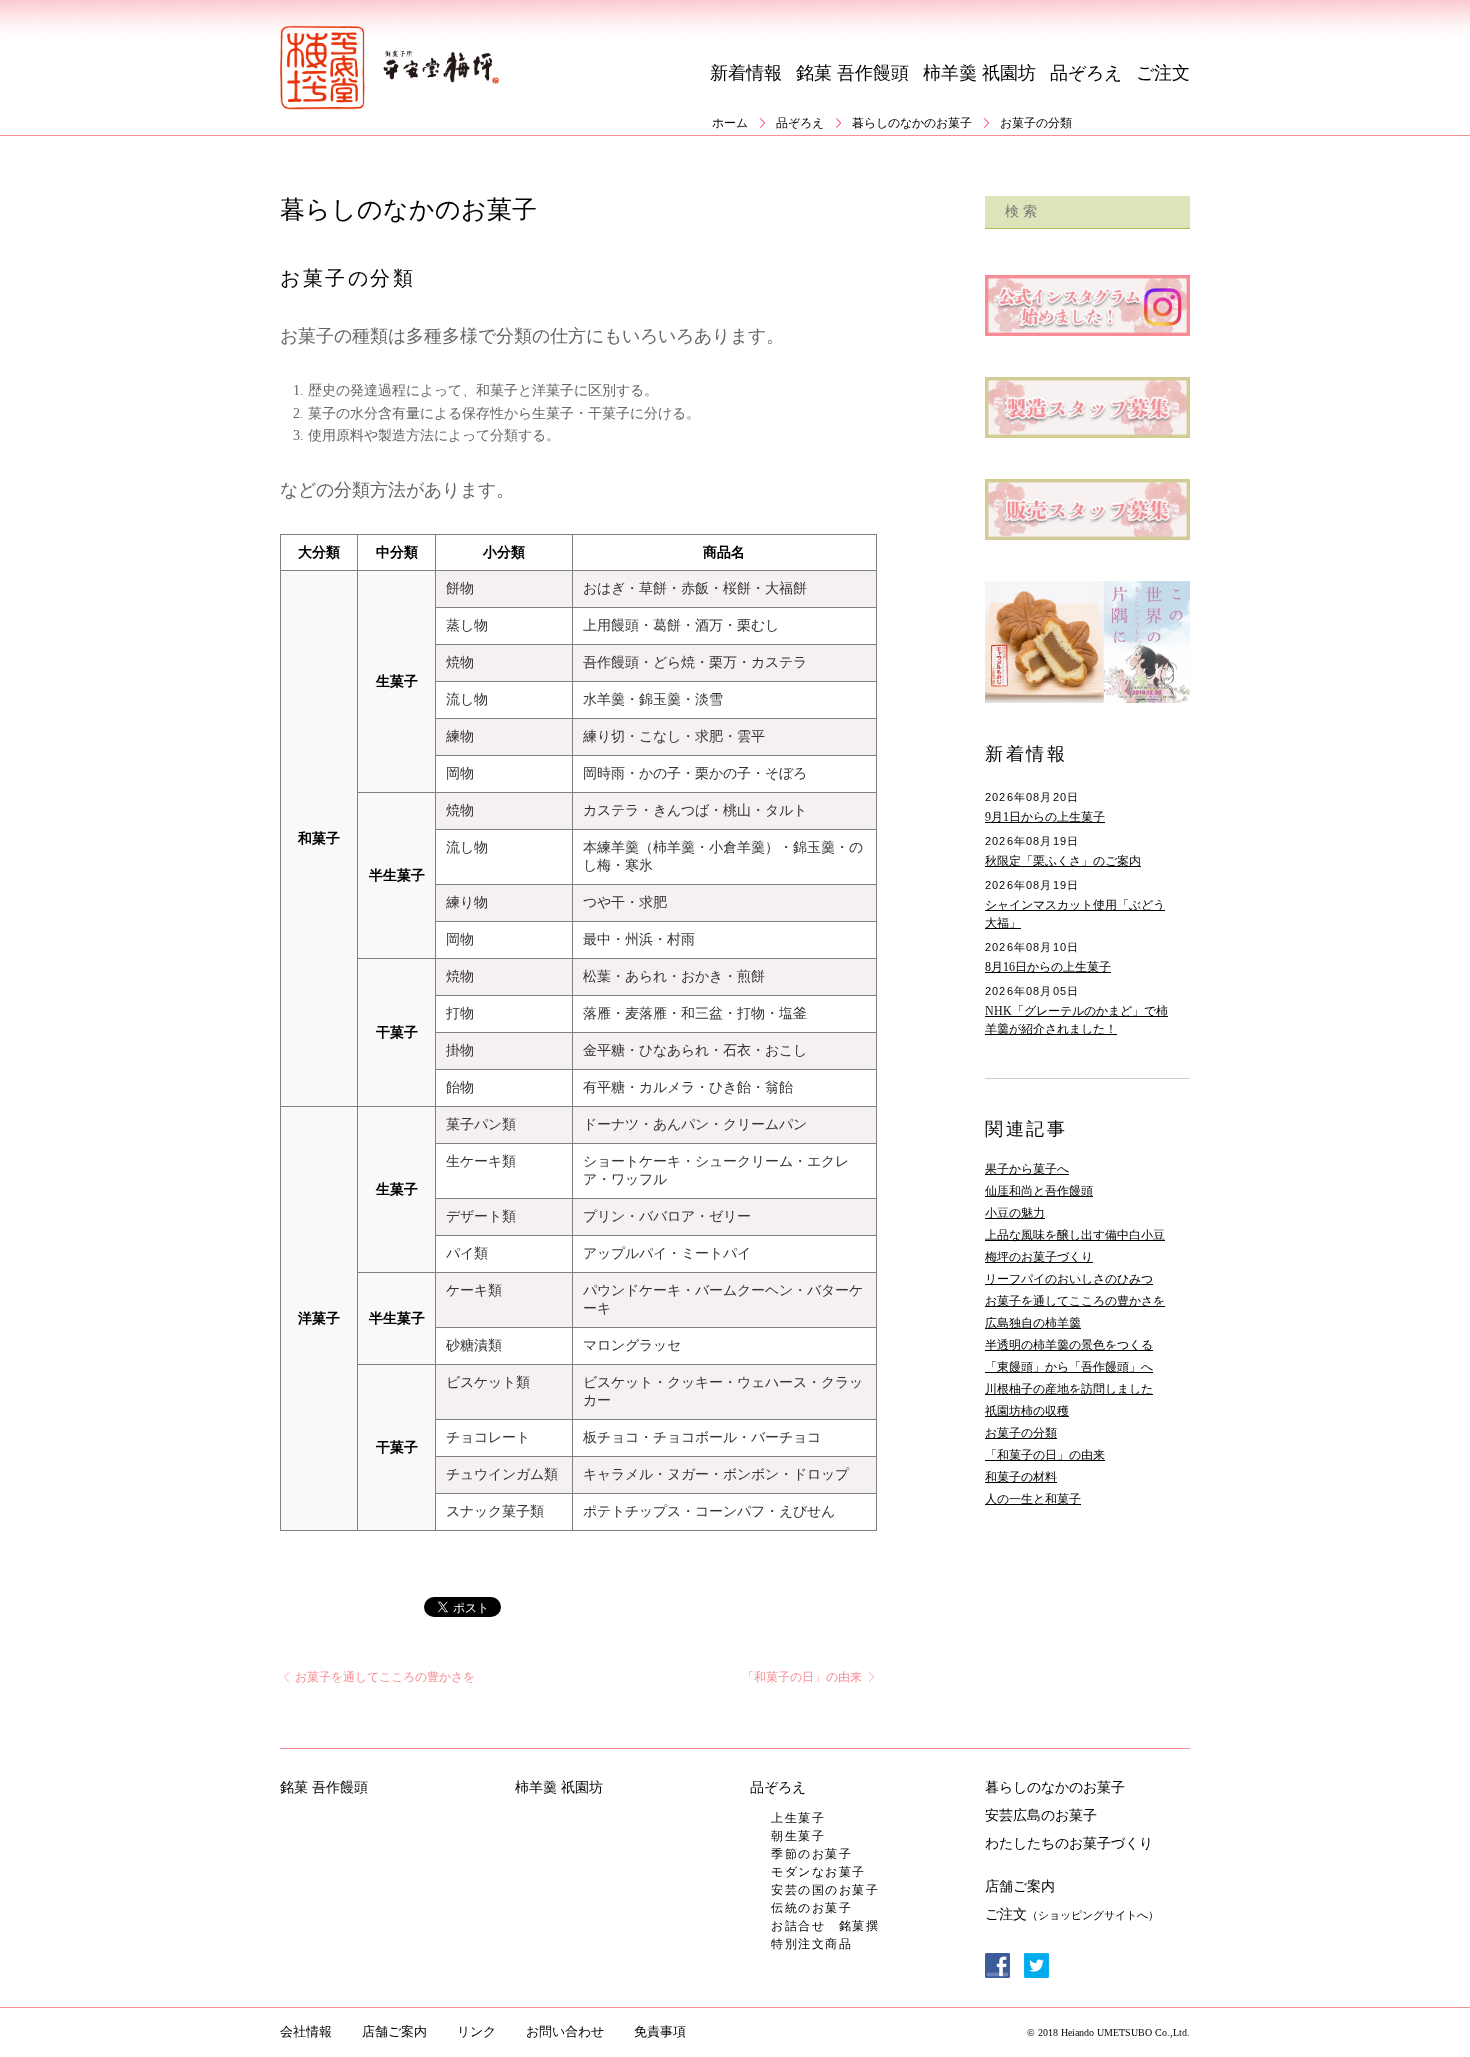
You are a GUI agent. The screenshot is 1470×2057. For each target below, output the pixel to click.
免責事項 (660, 2031)
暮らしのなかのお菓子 (912, 123)
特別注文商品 (811, 1944)
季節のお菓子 (811, 1854)
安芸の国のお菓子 (825, 1890)
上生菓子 (798, 1818)
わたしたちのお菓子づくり (1069, 1843)
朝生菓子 (798, 1836)
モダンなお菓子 (818, 1872)
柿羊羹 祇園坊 (979, 73)
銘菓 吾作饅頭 (852, 73)
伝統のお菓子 (811, 1908)
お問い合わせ (565, 2031)
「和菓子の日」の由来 (803, 1677)
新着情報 (746, 73)
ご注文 (1163, 73)
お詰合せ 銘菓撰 (825, 1926)
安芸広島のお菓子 (1041, 1815)
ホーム (730, 123)
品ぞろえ (1086, 73)
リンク (476, 2031)
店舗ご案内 (1020, 1886)
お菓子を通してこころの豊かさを (383, 1677)
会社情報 (306, 2031)
